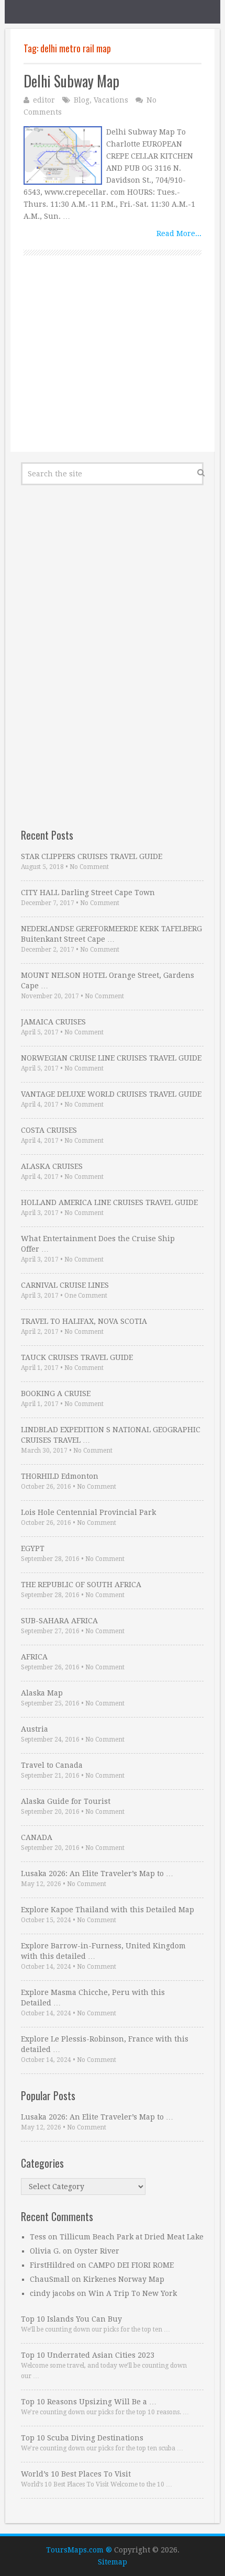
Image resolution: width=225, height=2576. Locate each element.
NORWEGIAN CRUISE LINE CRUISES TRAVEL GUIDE (111, 1058)
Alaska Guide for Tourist (66, 1801)
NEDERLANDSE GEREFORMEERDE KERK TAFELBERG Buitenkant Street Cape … (111, 934)
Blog (82, 100)
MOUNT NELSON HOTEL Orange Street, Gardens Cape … (108, 980)
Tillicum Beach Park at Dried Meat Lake (132, 2237)
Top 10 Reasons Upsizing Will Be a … (89, 2402)
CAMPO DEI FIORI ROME (131, 2265)
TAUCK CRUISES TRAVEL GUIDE (77, 1357)
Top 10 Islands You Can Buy (71, 2319)
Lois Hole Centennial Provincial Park (88, 1512)
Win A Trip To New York (133, 2293)
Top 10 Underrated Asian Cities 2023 (88, 2355)
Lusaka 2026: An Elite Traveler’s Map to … (97, 1874)
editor (44, 100)
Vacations (111, 100)
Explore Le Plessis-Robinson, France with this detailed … (105, 2044)
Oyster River (97, 2251)
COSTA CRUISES (49, 1130)
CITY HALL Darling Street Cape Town (88, 893)
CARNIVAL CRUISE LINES (65, 1285)
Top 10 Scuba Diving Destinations (82, 2438)
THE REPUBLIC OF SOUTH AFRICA (81, 1585)
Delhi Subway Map (71, 81)
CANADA (37, 1837)
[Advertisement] (113, 365)
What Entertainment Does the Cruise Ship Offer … (98, 1244)
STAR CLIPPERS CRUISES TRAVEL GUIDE (92, 856)
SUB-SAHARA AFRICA (59, 1621)
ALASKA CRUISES (52, 1166)
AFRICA (34, 1657)
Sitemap (113, 2562)
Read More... (179, 233)
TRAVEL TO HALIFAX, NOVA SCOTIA (84, 1321)
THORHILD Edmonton (60, 1476)
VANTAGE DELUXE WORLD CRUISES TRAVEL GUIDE (111, 1094)
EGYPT (33, 1548)
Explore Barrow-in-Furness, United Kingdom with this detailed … (103, 1951)
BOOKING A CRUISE (56, 1393)
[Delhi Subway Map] (63, 155)
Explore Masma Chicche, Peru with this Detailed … (93, 1998)
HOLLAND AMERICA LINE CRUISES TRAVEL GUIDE (109, 1202)
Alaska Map (42, 1693)
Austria (35, 1729)
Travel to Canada (52, 1765)
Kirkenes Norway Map (124, 2279)
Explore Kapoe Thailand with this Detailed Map (108, 1910)
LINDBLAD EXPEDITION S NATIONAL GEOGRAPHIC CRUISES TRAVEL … (111, 1435)
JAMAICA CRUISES (53, 1022)
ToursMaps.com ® (79, 2550)
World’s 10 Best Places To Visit (76, 2474)
